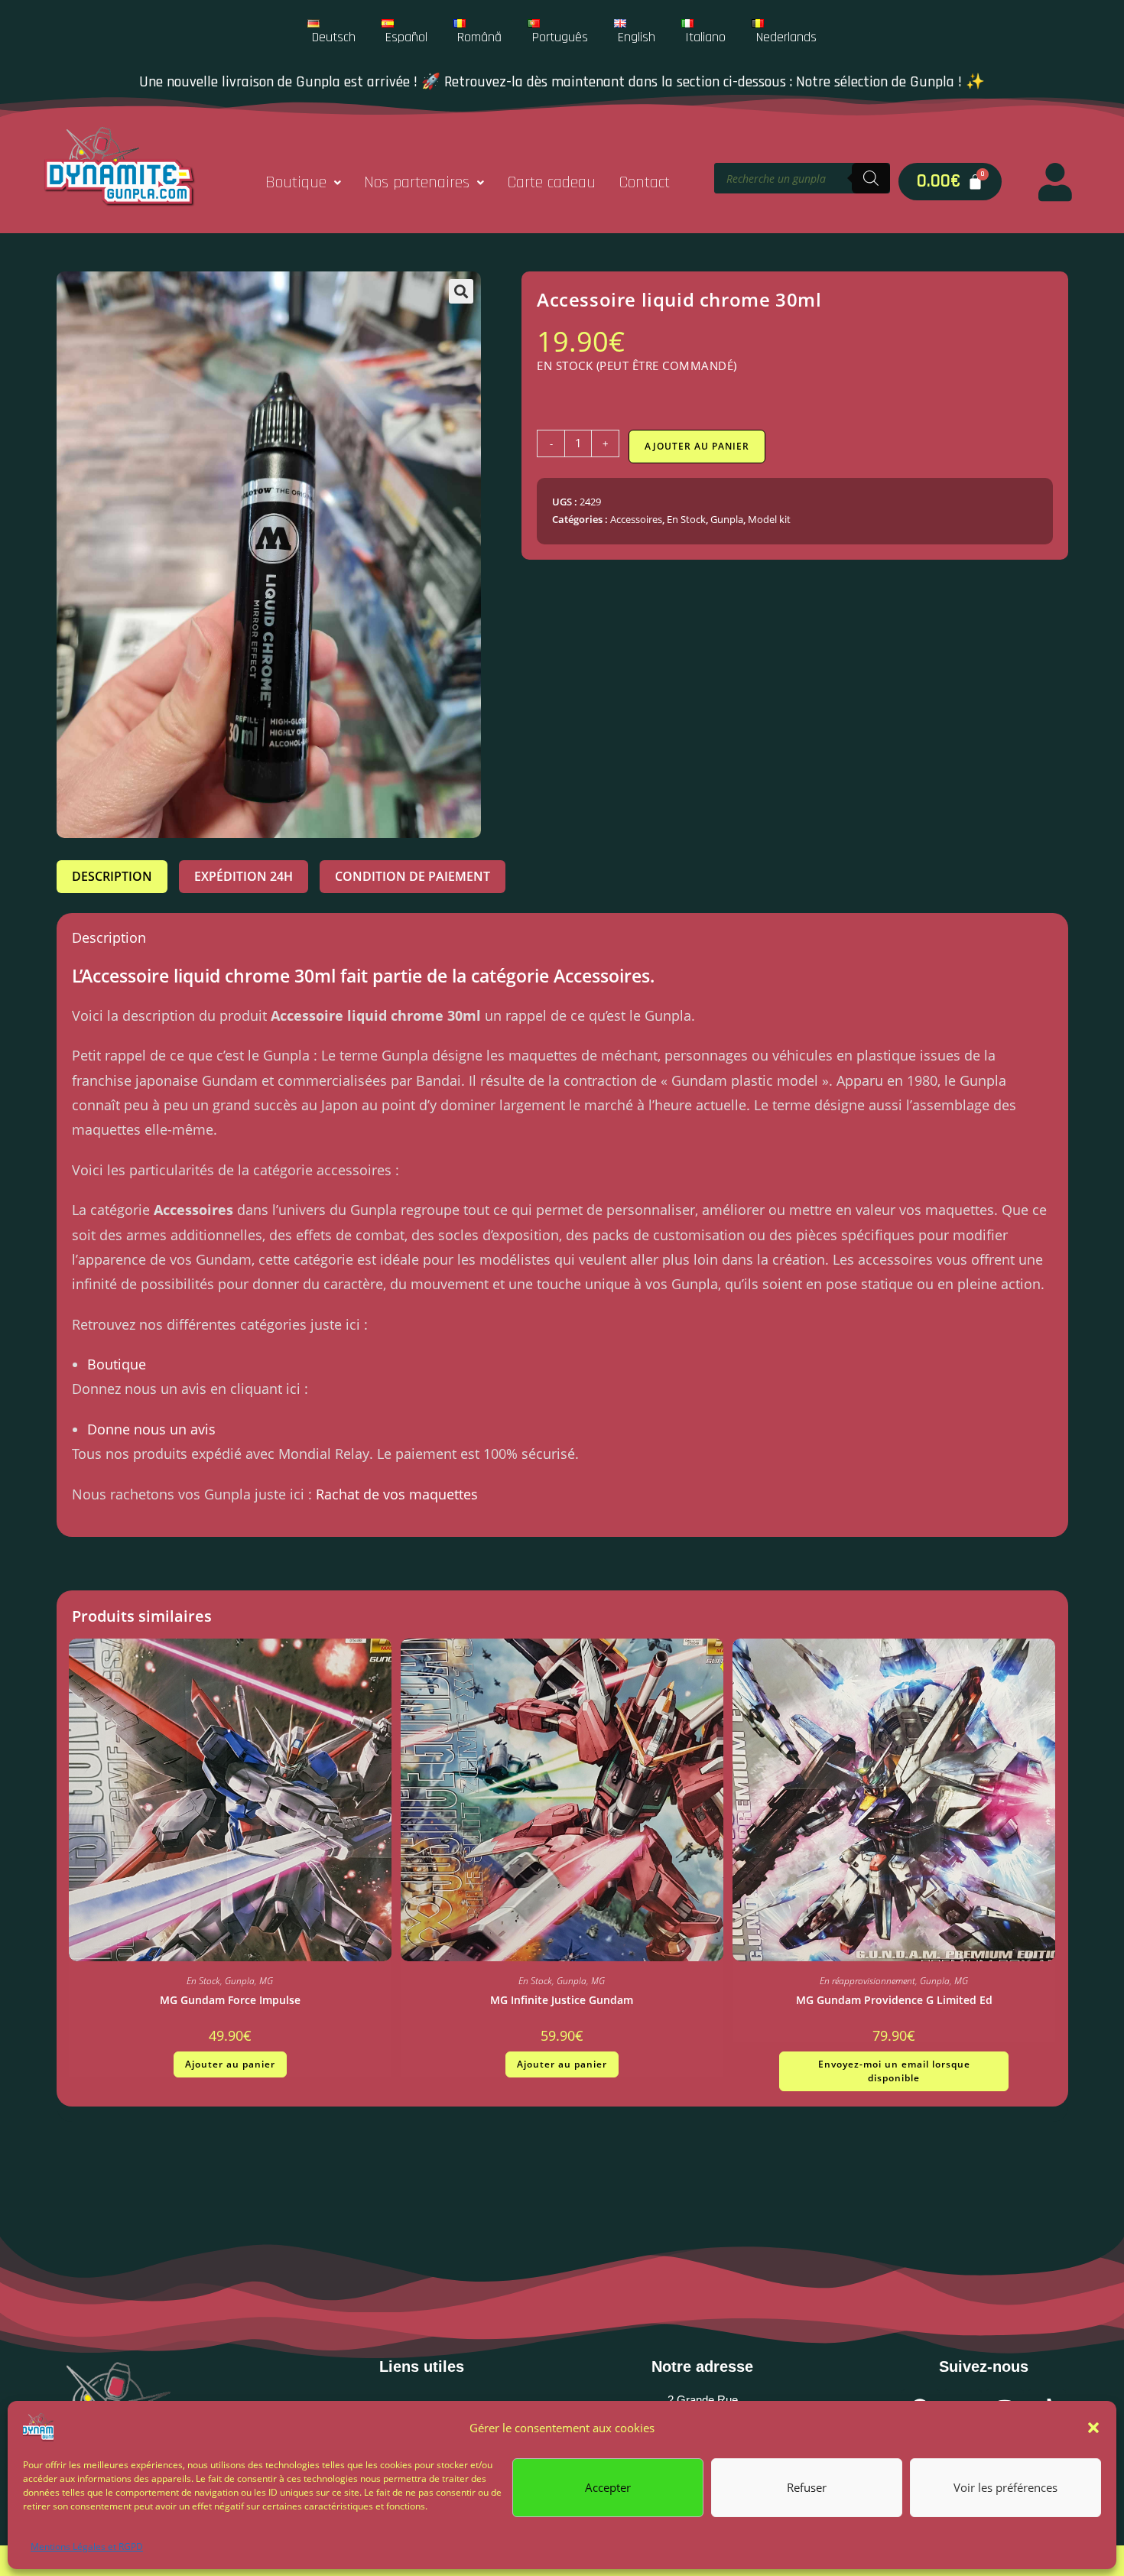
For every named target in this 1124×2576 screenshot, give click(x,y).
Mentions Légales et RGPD (87, 2547)
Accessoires (636, 519)
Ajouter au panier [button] (230, 2064)
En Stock (686, 519)
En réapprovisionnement (867, 1981)
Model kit (769, 519)
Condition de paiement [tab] (413, 876)
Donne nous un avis (151, 1429)
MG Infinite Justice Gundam (562, 2000)
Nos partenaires (417, 183)
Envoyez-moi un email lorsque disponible (894, 2071)
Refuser (807, 2487)
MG (266, 1981)
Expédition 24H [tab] (244, 876)
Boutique (296, 183)
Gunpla (727, 519)
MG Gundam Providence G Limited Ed (894, 2000)
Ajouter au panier (697, 446)
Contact (644, 183)
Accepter (608, 2487)
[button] (1093, 2428)
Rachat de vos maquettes (397, 1494)
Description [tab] (112, 876)
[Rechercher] (871, 178)
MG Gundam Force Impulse (230, 2000)
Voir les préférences (1005, 2487)
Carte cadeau (551, 183)
